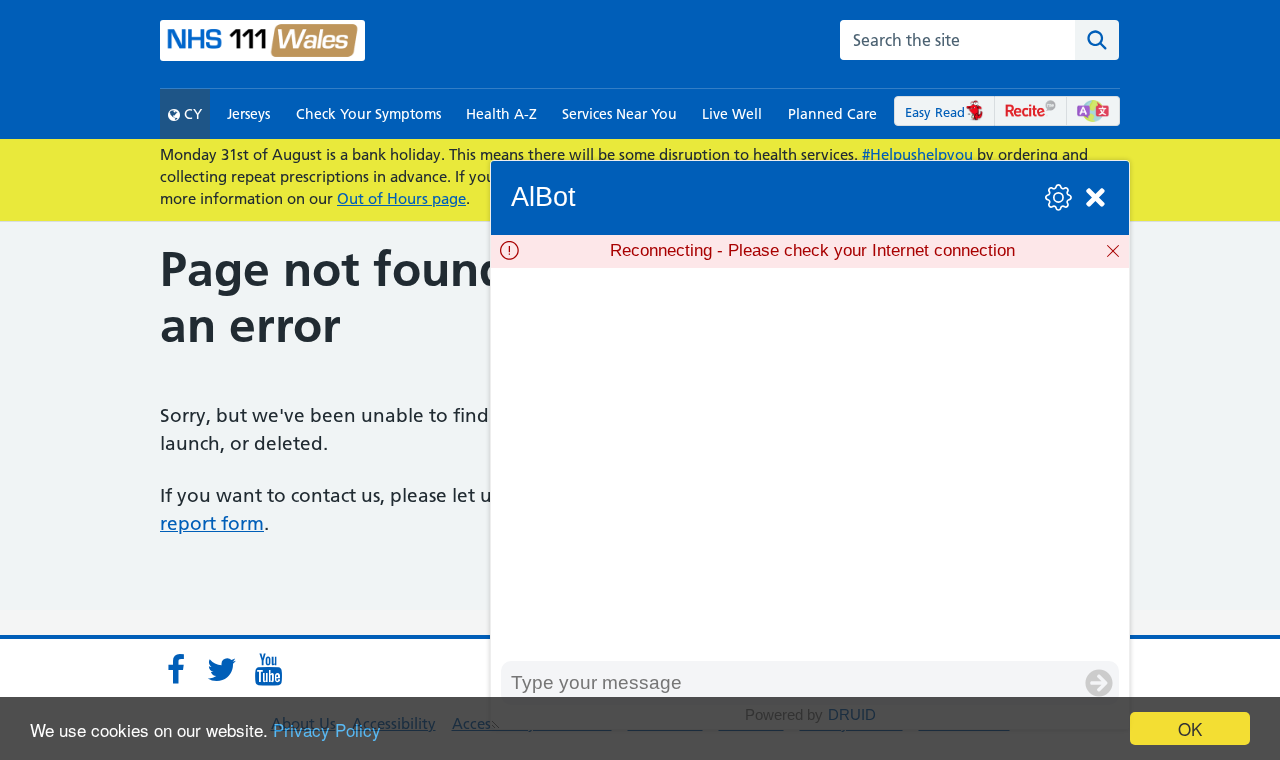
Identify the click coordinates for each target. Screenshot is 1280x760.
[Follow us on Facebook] (176, 670)
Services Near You (619, 114)
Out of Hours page (401, 198)
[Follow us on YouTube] (268, 670)
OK (1190, 728)
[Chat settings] (1058, 197)
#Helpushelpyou (917, 154)
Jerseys (248, 114)
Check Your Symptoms (368, 114)
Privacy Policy (327, 729)
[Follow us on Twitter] (222, 670)
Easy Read (935, 112)
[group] (810, 464)
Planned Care (832, 114)
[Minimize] (1095, 197)
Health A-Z (501, 114)
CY (191, 114)
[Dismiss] (1113, 251)
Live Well (732, 114)
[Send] (1099, 683)
